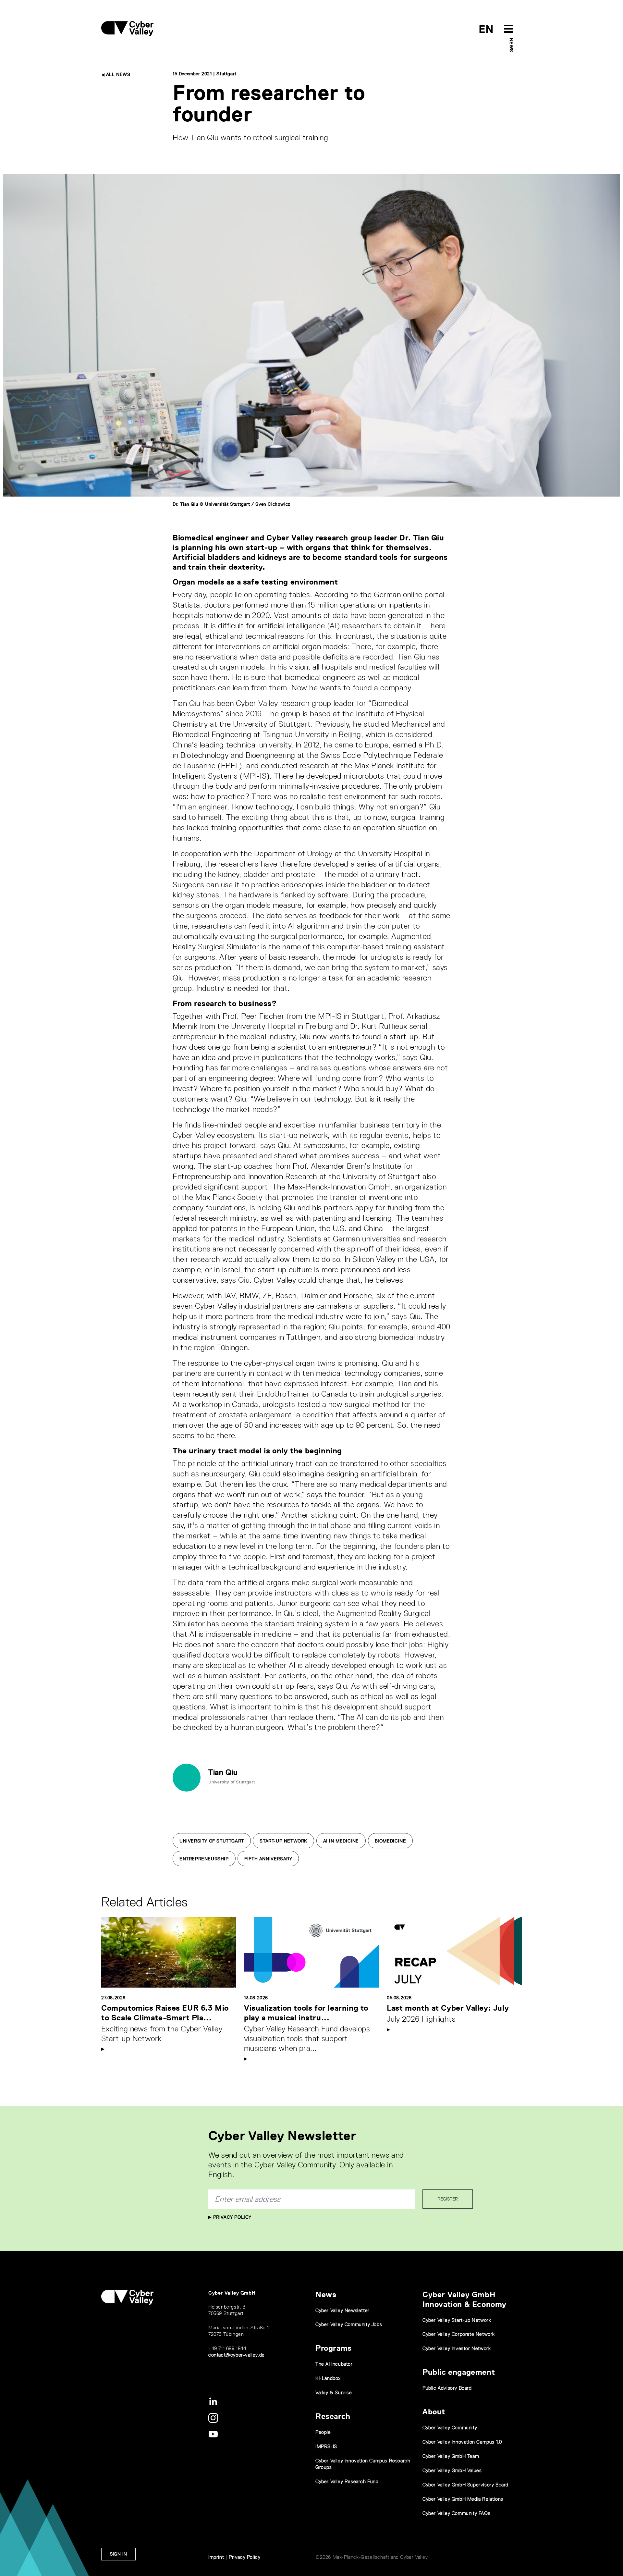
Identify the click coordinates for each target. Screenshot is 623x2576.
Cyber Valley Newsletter (342, 2310)
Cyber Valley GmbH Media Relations (463, 2499)
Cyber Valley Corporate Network (459, 2334)
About (434, 2412)
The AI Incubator (334, 2364)
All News (117, 74)
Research (333, 2416)
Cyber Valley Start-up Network (457, 2320)
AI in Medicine (341, 1841)
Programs (334, 2348)
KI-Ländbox (328, 2378)
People (323, 2432)
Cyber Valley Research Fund (347, 2481)
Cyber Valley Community (450, 2428)
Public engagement (459, 2372)
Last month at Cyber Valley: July (448, 2008)
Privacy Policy (232, 2217)
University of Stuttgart (212, 1841)
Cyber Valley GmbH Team (451, 2456)
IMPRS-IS (326, 2446)
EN (486, 29)
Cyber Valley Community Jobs (349, 2324)
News (511, 45)
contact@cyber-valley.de (237, 2355)
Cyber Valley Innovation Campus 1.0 (462, 2442)
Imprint (216, 2557)
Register (448, 2199)
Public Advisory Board (447, 2388)
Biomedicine (391, 1841)
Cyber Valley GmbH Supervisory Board (465, 2485)
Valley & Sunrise (334, 2392)
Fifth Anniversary (268, 1859)
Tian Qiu (223, 1772)
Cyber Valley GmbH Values (452, 2470)
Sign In (118, 2554)
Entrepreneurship (204, 1859)
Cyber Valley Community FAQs (456, 2513)
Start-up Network (283, 1841)
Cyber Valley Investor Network (457, 2348)
